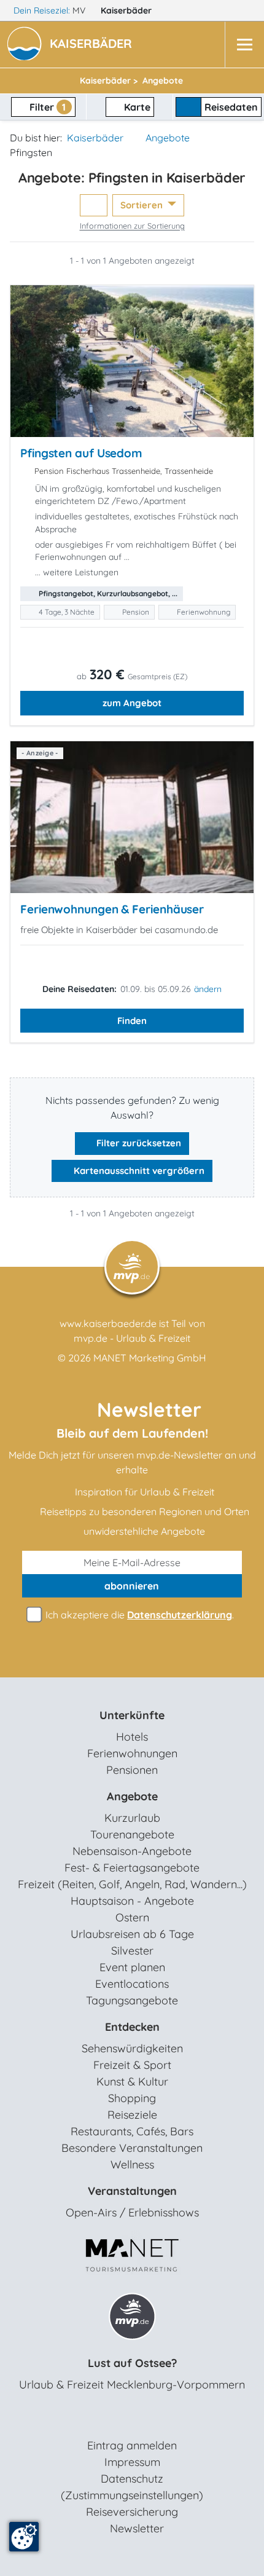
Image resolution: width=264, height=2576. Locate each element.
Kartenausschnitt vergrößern (138, 1171)
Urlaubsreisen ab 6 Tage (132, 1934)
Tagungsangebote (132, 2000)
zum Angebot (132, 703)
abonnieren (132, 1586)
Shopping (132, 2098)
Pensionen (132, 1770)
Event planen (132, 1967)
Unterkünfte (132, 1715)
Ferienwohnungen (132, 1753)
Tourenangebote (132, 1834)
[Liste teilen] (94, 206)
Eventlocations (132, 1984)
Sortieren (143, 205)
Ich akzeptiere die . (138, 1615)
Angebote (168, 138)
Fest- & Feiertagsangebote (132, 1868)
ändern (208, 989)
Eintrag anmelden (132, 2445)
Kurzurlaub (132, 1818)
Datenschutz (132, 2479)
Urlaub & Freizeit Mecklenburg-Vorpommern (132, 2385)
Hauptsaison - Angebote (132, 1901)
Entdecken (132, 2027)
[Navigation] (244, 45)
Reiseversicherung (132, 2512)
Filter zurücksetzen (138, 1143)
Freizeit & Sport (132, 2065)
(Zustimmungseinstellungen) (132, 2495)
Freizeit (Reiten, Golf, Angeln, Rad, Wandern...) (132, 1884)
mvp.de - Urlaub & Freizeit (132, 1338)
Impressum (132, 2462)
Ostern (132, 1917)
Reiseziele (132, 2115)
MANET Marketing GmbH (150, 1358)
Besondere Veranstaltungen (132, 2148)
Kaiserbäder (127, 10)
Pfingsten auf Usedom (81, 453)
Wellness (132, 2164)
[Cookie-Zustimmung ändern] (24, 2537)
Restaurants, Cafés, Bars (132, 2131)
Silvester (132, 1951)
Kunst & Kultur (132, 2082)
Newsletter (137, 2528)
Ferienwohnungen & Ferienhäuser (112, 909)
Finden (132, 1021)
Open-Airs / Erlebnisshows (132, 2212)
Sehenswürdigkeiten (132, 2048)
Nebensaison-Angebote (132, 1851)
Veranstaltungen (132, 2191)
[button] (93, 45)
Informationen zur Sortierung (132, 226)
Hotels (132, 1737)
